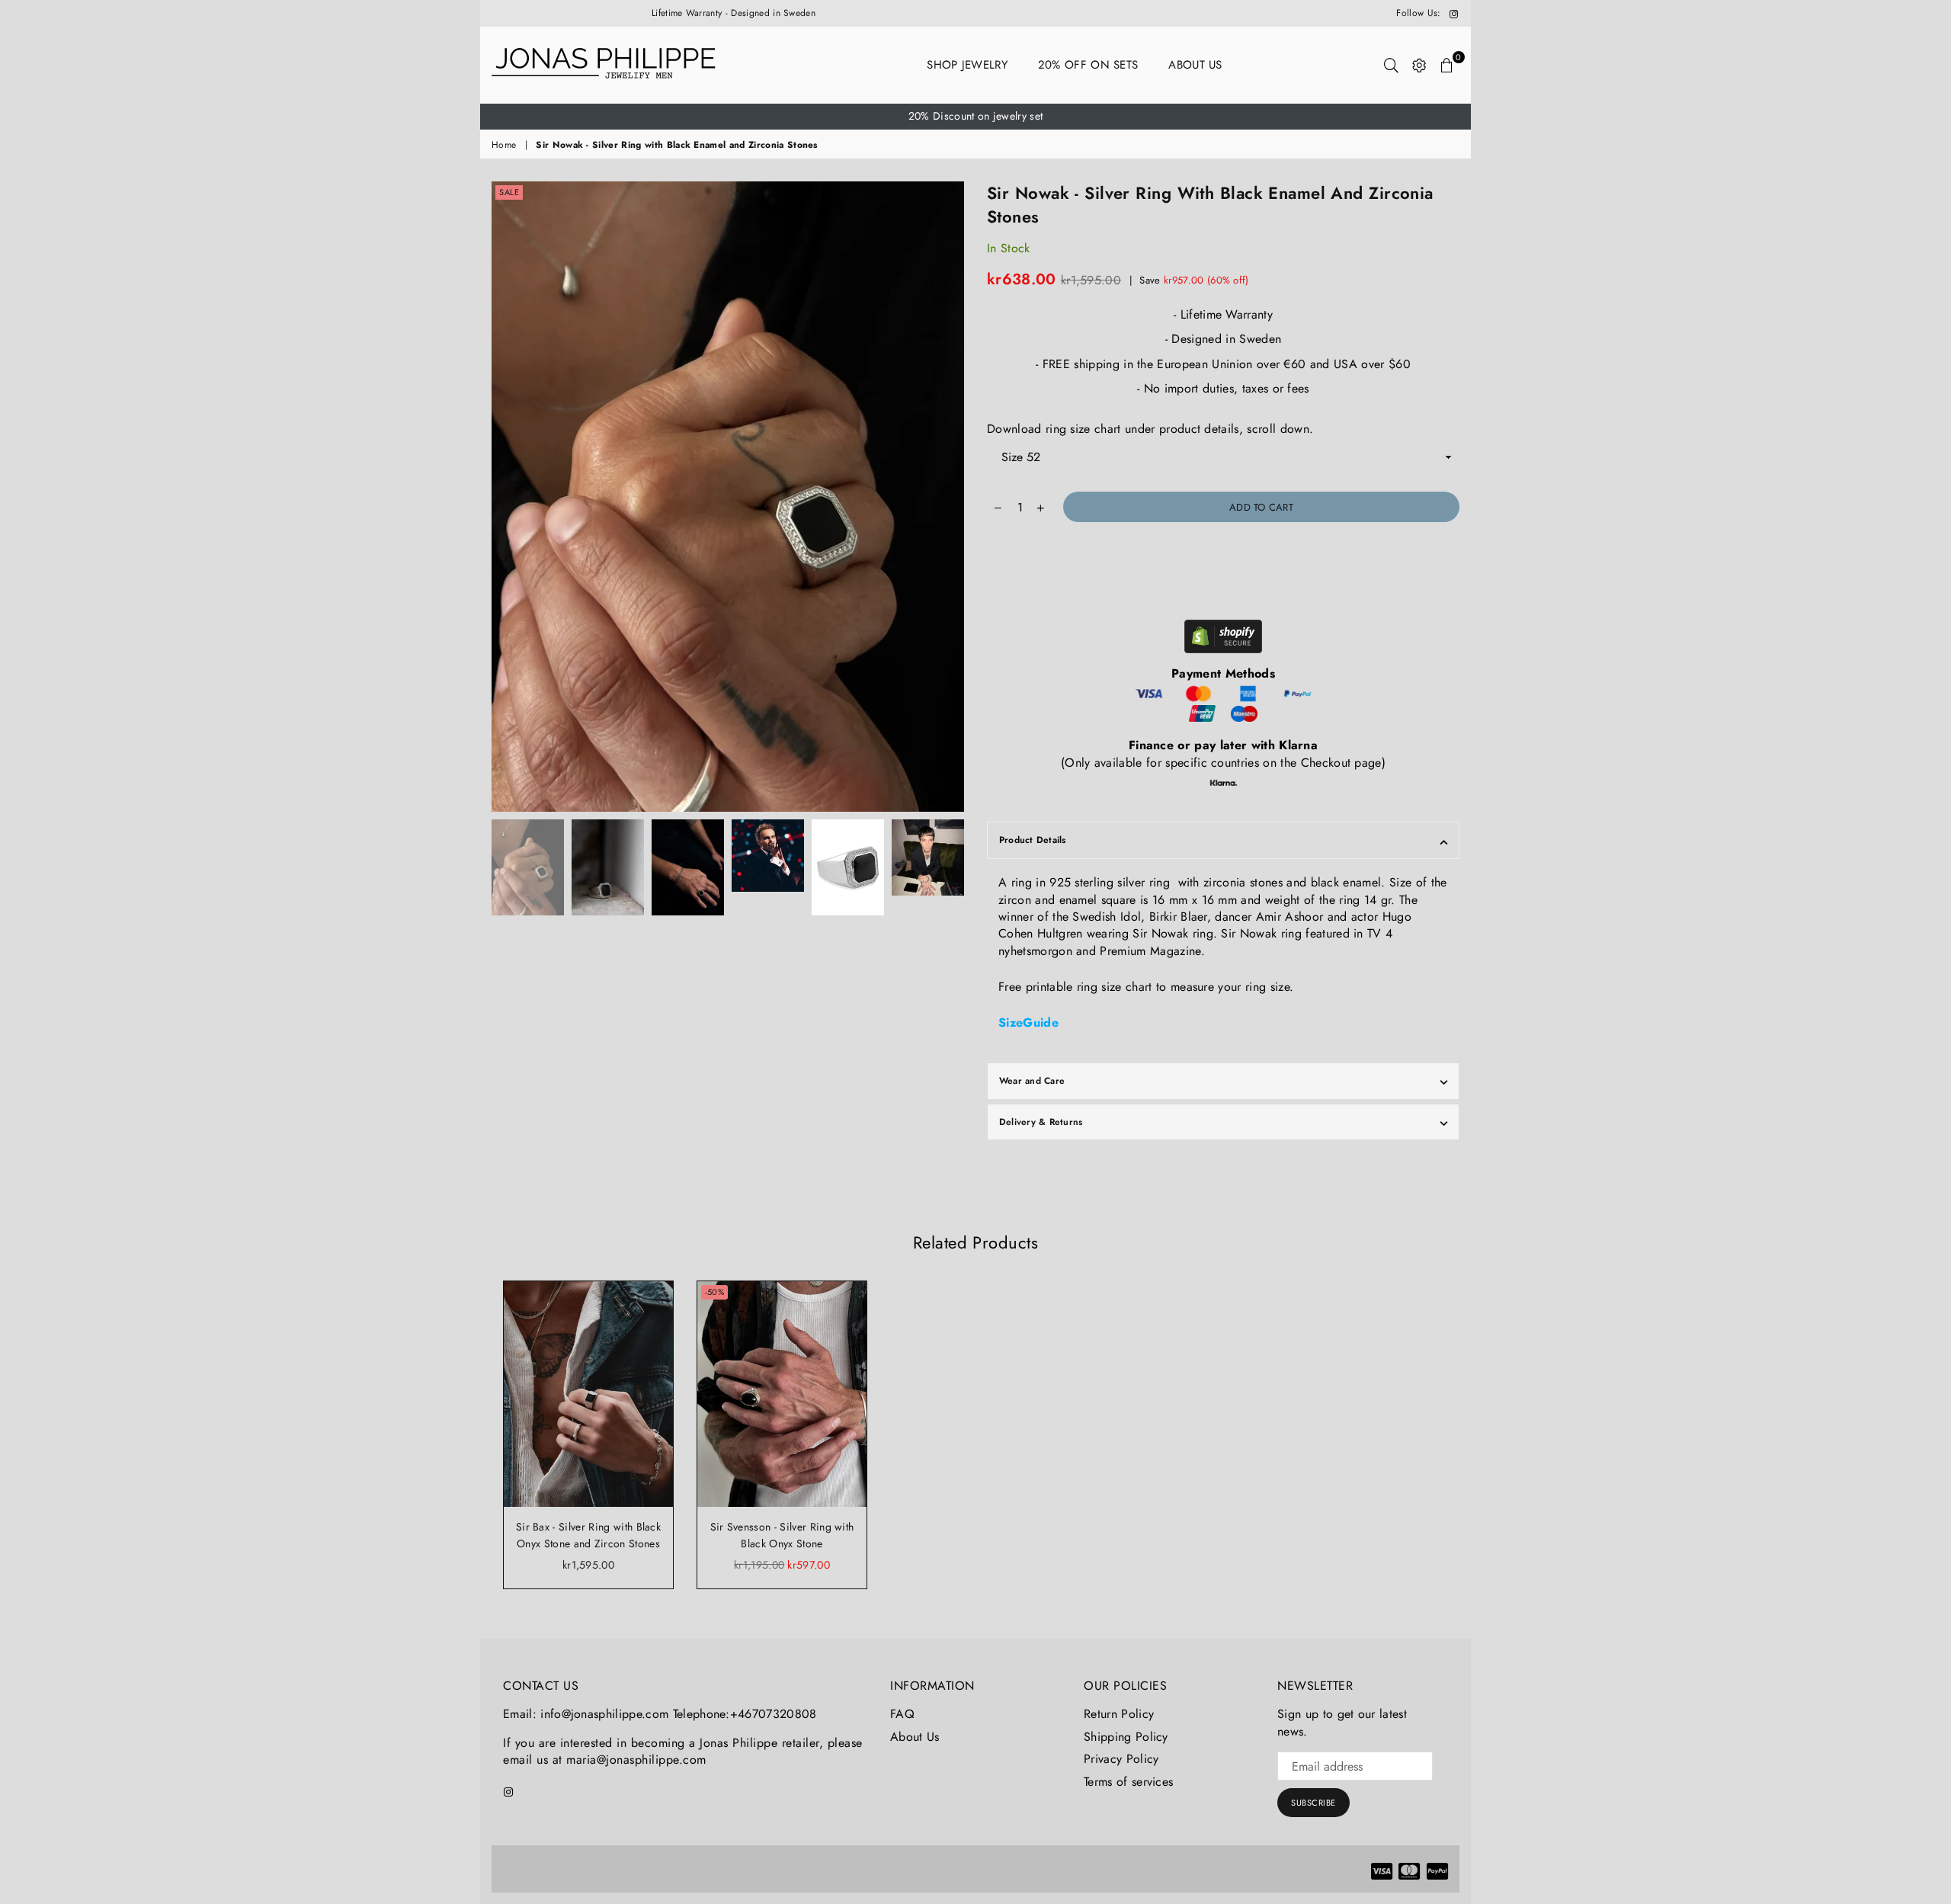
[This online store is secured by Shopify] (1223, 639)
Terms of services (1128, 1782)
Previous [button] (505, 497)
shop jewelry (967, 65)
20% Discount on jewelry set (976, 116)
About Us (1195, 65)
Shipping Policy (1126, 1737)
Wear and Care (1032, 1081)
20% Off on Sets (1088, 65)
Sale (509, 192)
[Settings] (1419, 65)
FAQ (902, 1714)
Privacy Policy (1121, 1759)
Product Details (1033, 840)
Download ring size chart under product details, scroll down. (1150, 429)
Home (504, 145)
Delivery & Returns (1041, 1122)
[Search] (1391, 65)
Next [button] (951, 497)
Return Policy (1119, 1714)
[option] (975, 117)
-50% (714, 1292)
